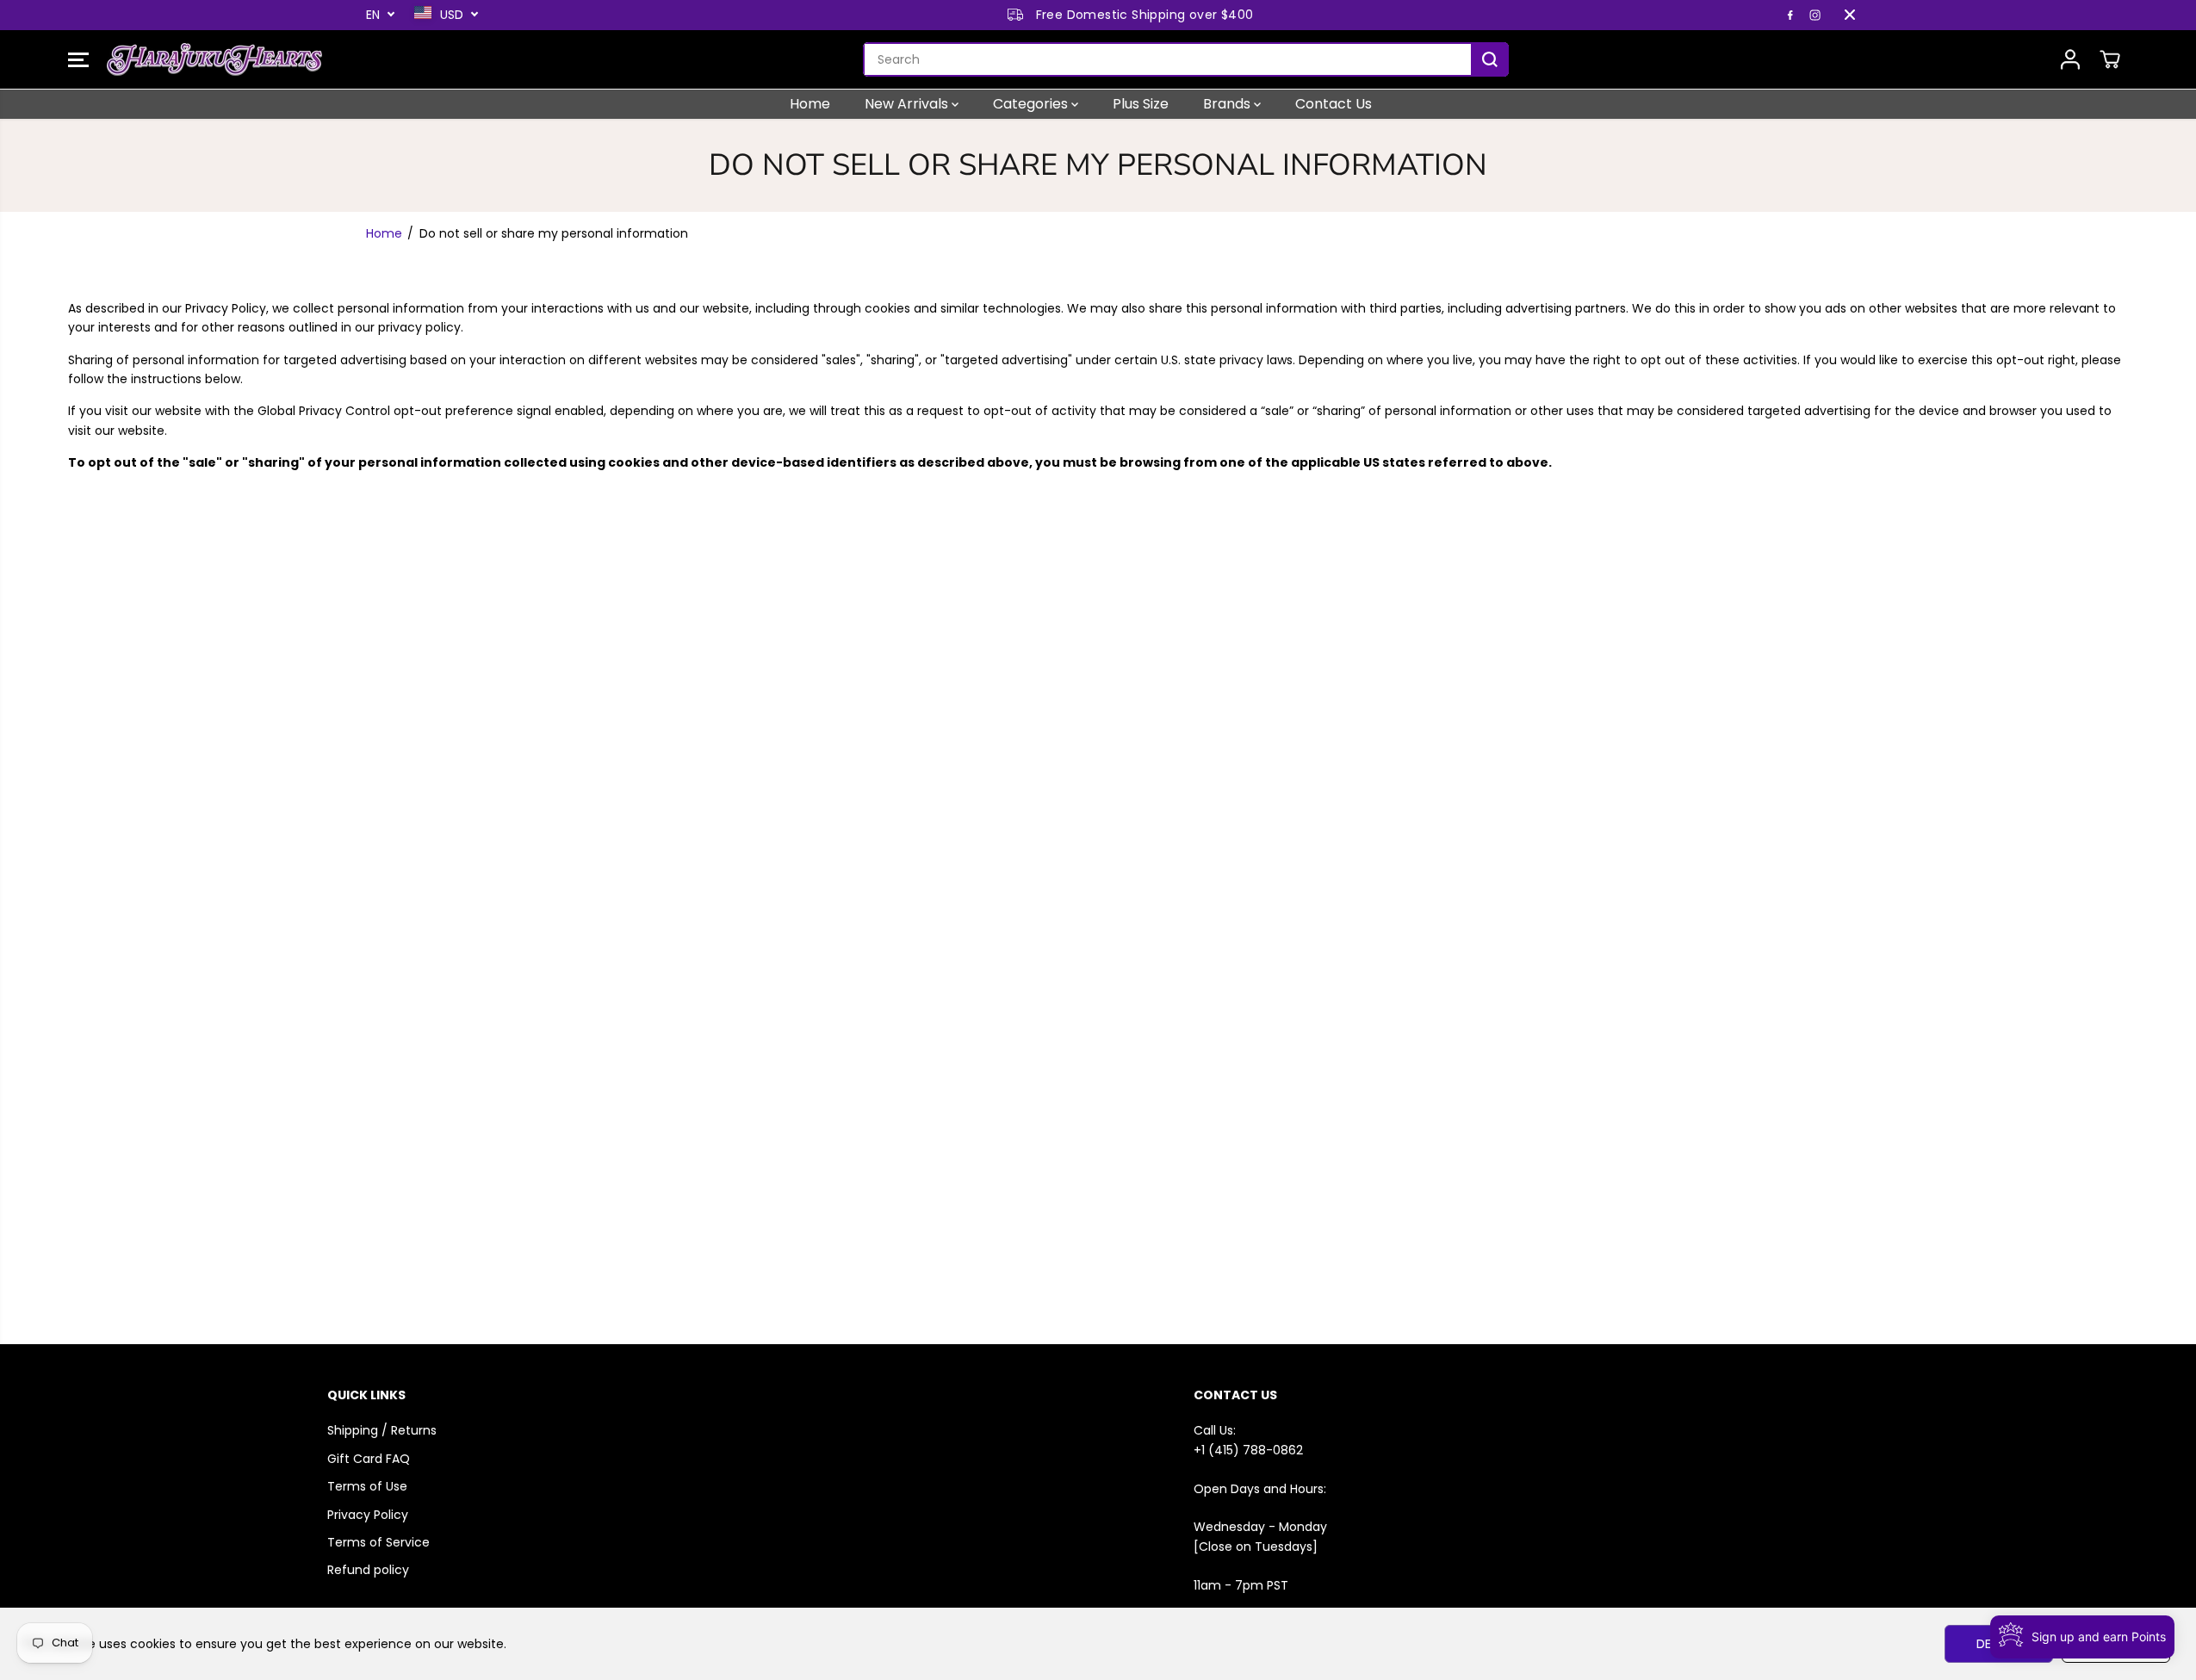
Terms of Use (367, 1486)
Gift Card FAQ (369, 1459)
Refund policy (368, 1570)
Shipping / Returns (382, 1430)
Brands (1228, 104)
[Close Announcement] (1850, 15)
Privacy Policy (368, 1515)
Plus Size (1141, 104)
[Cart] (2110, 59)
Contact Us (1334, 104)
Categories (1032, 104)
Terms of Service (378, 1542)
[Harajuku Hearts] (214, 59)
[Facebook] (1790, 15)
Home (810, 104)
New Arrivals (908, 104)
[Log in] (2070, 59)
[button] (78, 59)
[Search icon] (1490, 59)
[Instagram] (1815, 15)
